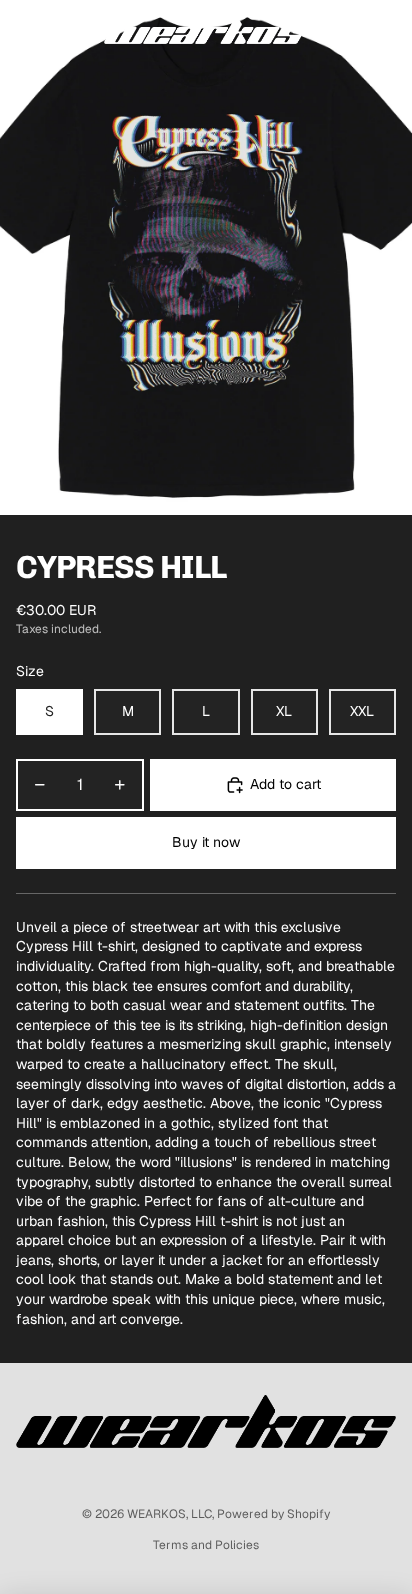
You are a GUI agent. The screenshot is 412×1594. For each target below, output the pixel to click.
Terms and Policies (206, 1545)
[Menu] (23, 30)
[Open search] (66, 30)
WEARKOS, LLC (169, 1514)
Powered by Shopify (273, 1514)
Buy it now (206, 842)
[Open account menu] (344, 30)
